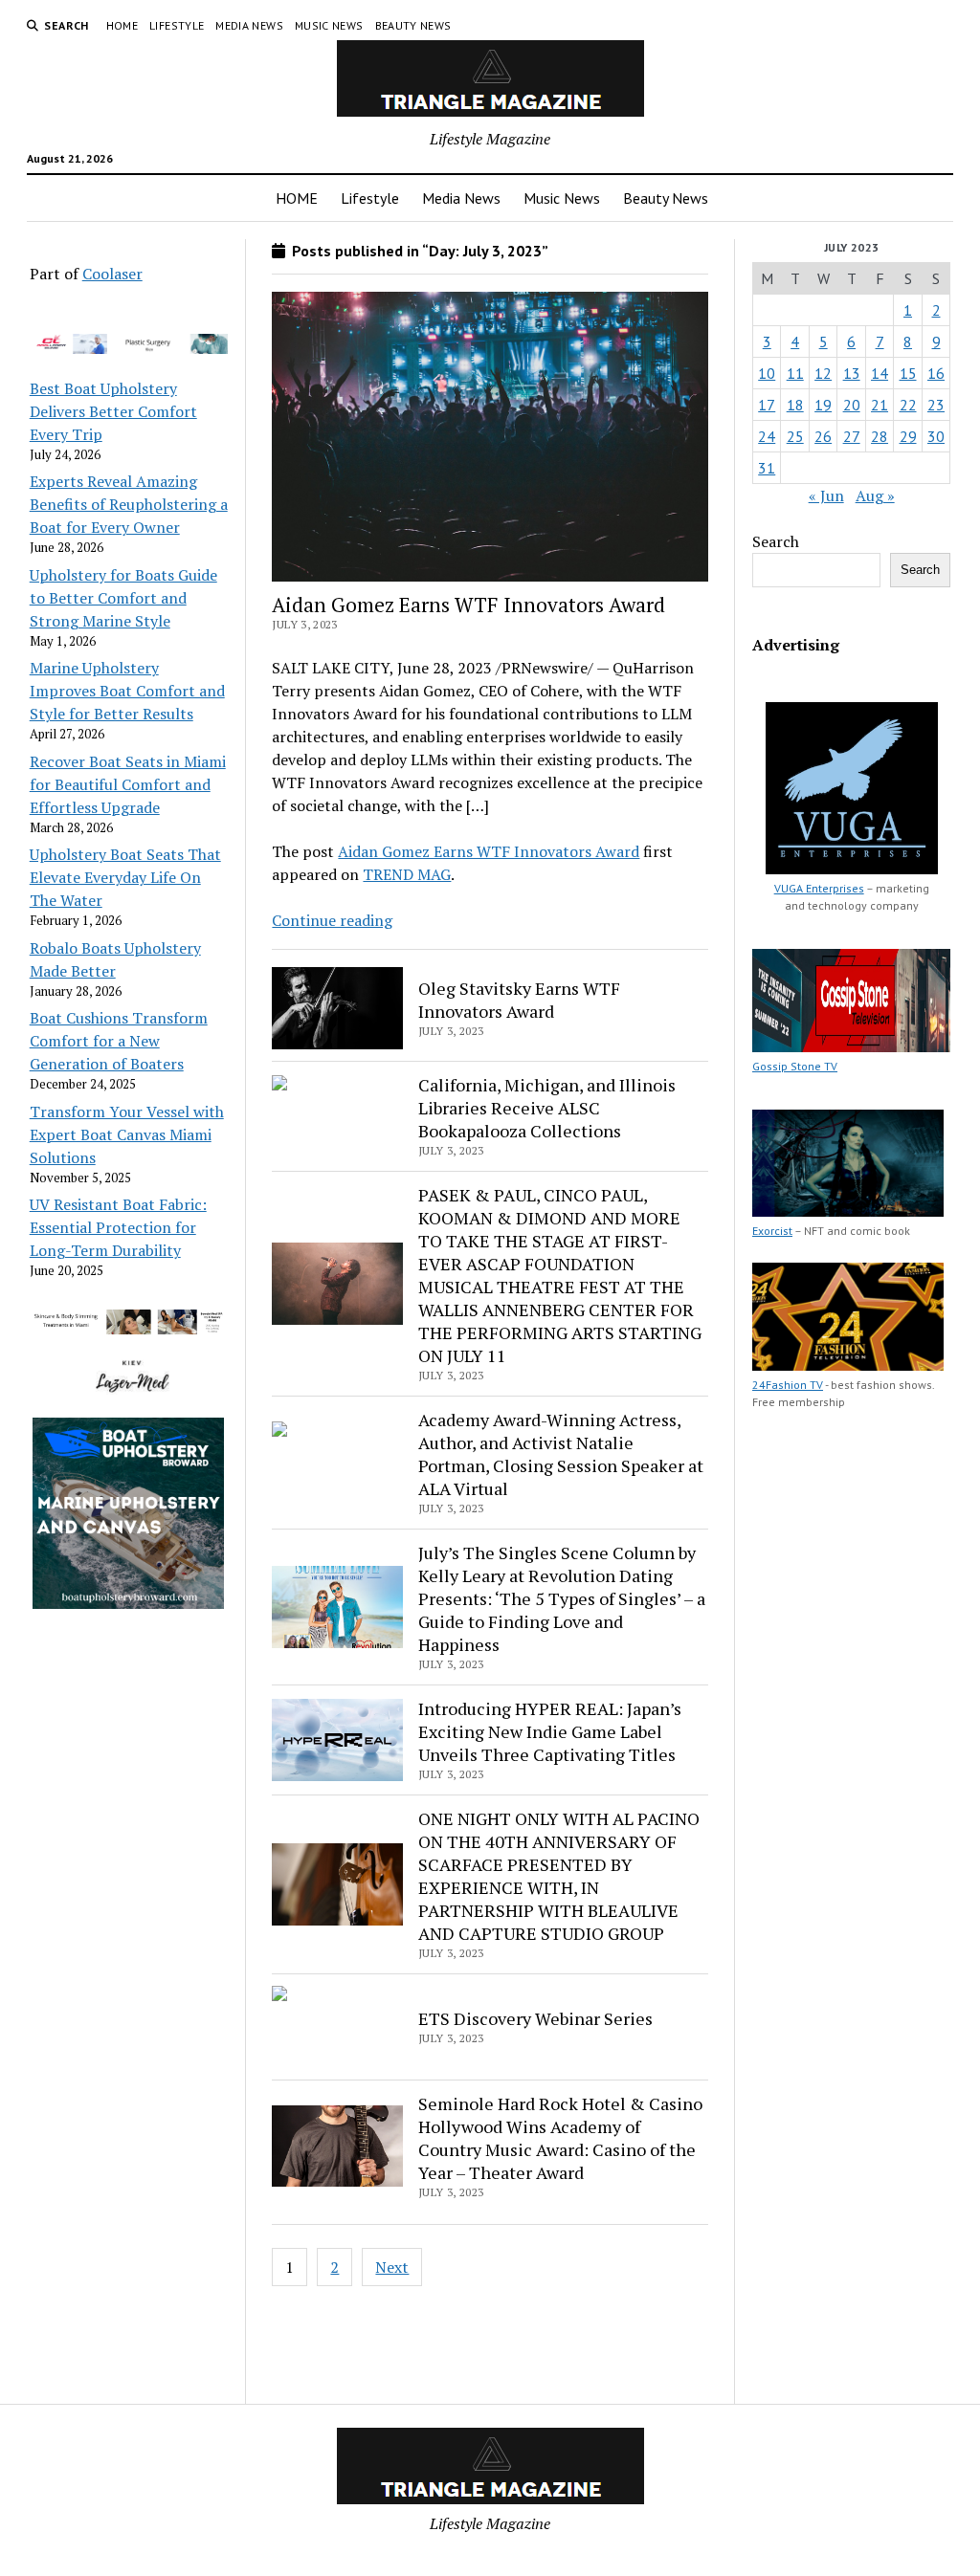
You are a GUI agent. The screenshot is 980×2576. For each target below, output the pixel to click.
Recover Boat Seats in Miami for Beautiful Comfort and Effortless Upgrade (128, 784)
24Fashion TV (788, 1385)
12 (823, 373)
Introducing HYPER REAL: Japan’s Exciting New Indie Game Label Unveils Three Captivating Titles (550, 1731)
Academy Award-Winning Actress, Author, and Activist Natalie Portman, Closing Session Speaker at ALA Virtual (561, 1454)
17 (767, 405)
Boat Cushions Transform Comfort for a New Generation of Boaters (119, 1041)
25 (795, 436)
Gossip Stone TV (795, 1066)
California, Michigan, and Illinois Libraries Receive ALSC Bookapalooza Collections (547, 1108)
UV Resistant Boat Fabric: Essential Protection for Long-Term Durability (118, 1227)
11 (795, 373)
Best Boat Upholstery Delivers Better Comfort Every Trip (113, 411)
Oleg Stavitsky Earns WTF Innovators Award (519, 1000)
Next (392, 2267)
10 (767, 373)
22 (908, 405)
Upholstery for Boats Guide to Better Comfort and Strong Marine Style (123, 598)
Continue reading (332, 920)
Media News (249, 25)
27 (852, 436)
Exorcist (772, 1231)
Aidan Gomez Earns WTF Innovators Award (468, 605)
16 (936, 373)
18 (795, 405)
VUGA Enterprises (819, 888)
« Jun (826, 495)
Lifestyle (177, 25)
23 (936, 405)
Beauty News (413, 25)
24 (767, 436)
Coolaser (112, 274)
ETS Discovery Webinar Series (535, 2018)
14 (880, 373)
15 (908, 373)
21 (880, 405)
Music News (329, 25)
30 (936, 436)
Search (776, 541)
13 (852, 373)
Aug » (875, 495)
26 (823, 436)
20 (852, 405)
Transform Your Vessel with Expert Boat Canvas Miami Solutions (127, 1134)
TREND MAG (407, 874)
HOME (122, 25)
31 (767, 468)
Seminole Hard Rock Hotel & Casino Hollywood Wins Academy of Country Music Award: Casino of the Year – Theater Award (560, 2138)
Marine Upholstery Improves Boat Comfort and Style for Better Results (127, 691)
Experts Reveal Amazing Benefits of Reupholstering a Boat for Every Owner (129, 504)
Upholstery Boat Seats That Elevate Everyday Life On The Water (125, 877)
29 (908, 436)
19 (823, 405)
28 (880, 436)
